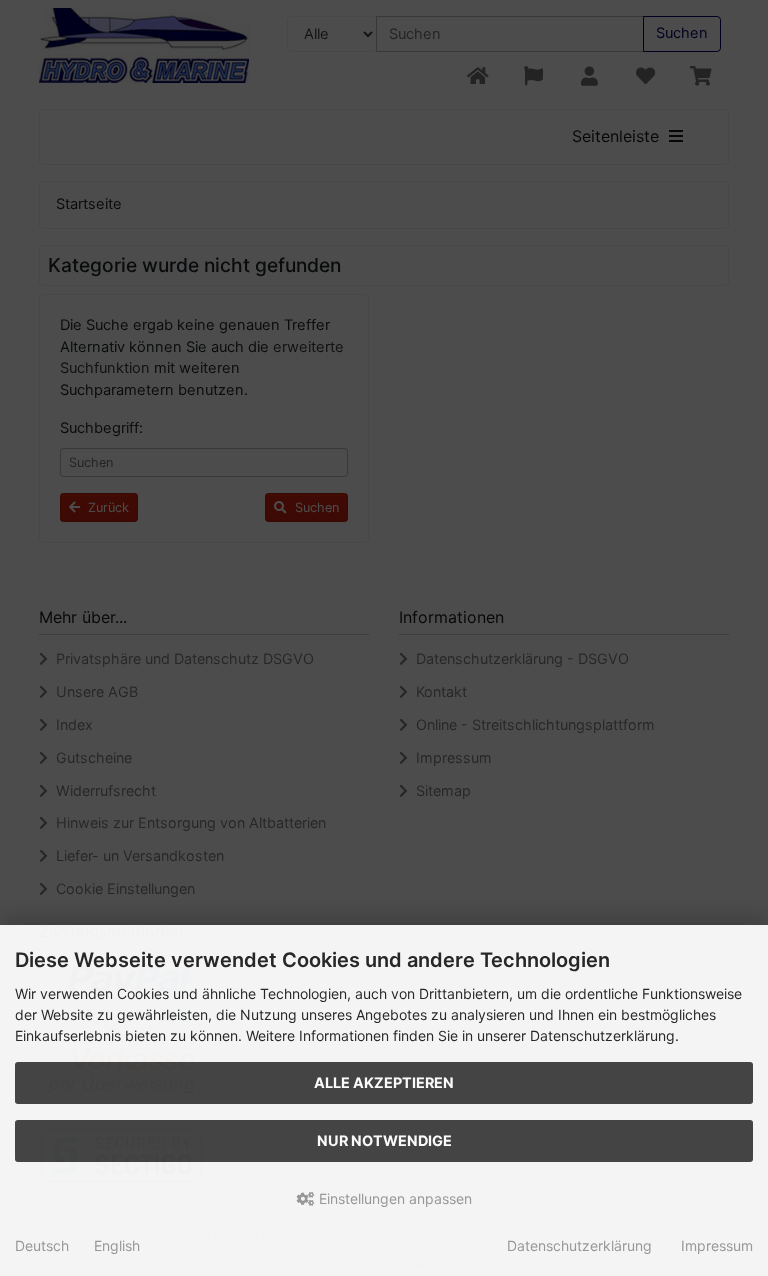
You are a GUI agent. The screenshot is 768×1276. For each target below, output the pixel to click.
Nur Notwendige (384, 1140)
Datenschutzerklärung (579, 1245)
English (117, 1245)
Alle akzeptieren (384, 1082)
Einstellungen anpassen (393, 1198)
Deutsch (42, 1245)
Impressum (717, 1245)
